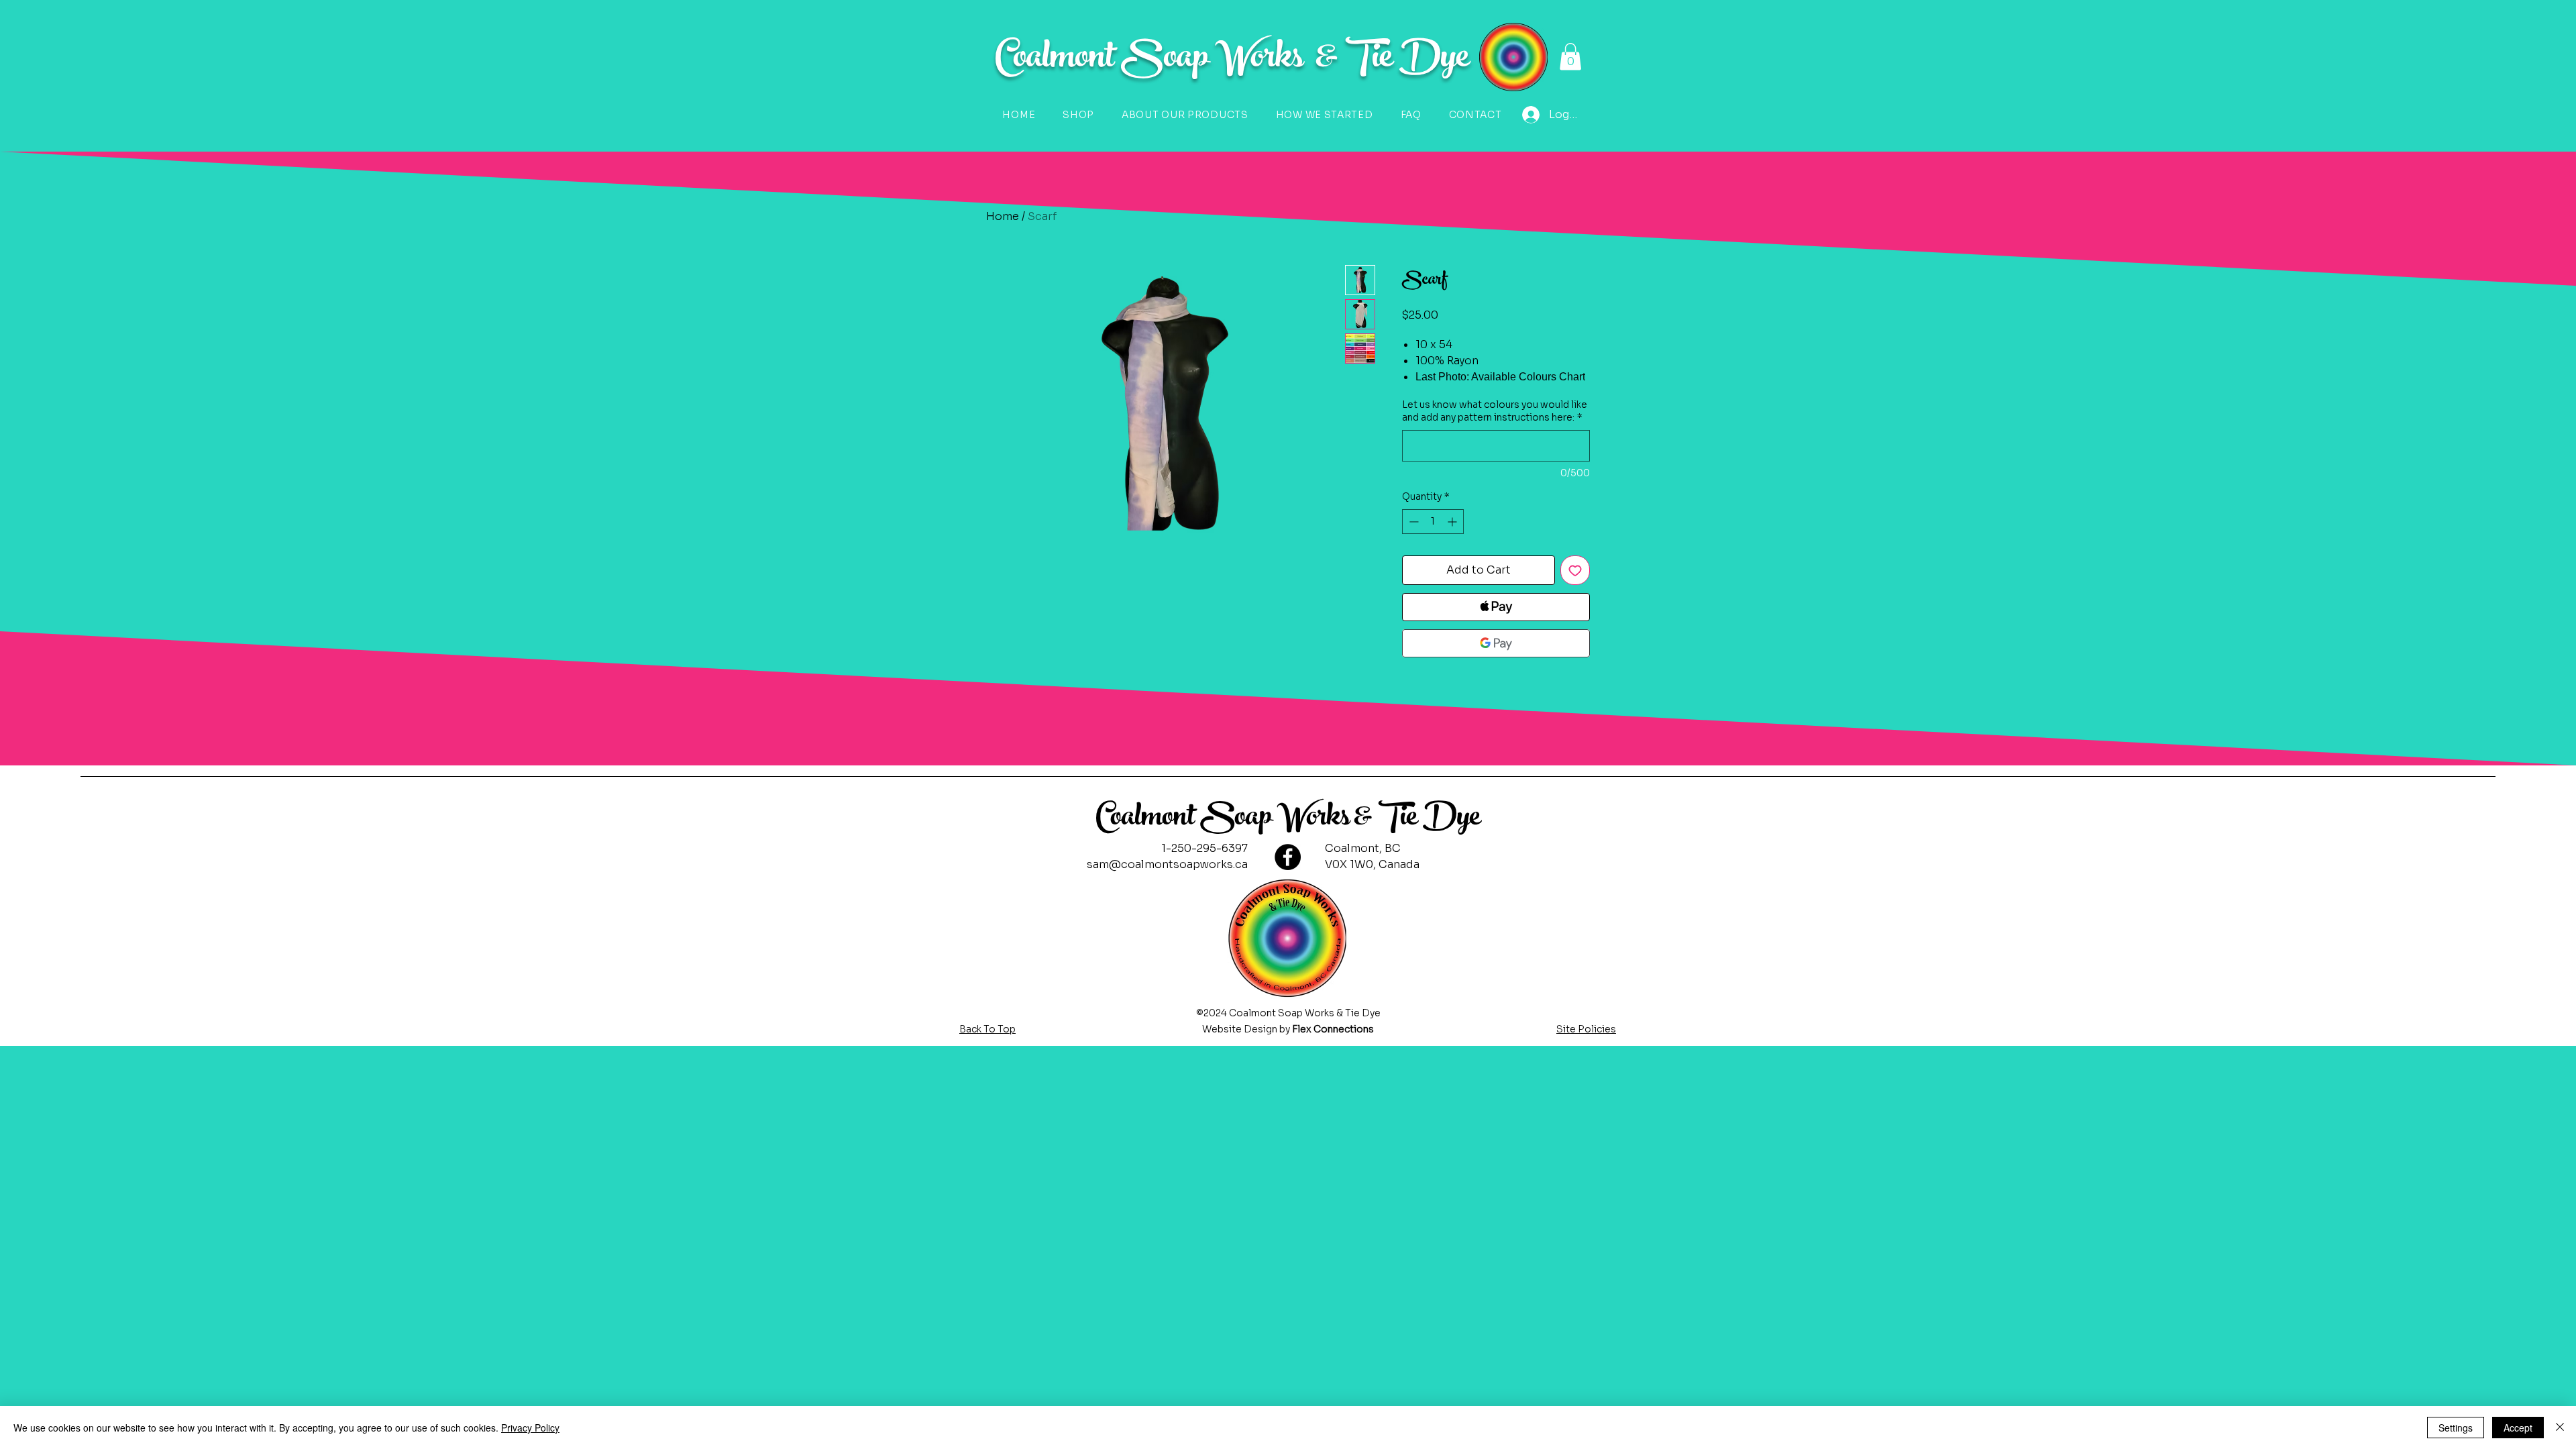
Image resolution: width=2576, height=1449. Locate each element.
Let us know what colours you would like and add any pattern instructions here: (1495, 411)
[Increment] (1453, 522)
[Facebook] (1288, 857)
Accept (2518, 1428)
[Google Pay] (1496, 643)
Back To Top (987, 1029)
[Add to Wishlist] (1575, 570)
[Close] (2560, 1428)
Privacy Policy (530, 1428)
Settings (2456, 1428)
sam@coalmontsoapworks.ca (1167, 864)
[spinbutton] (1433, 522)
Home (1003, 216)
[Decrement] (1412, 522)
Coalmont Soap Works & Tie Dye (1288, 819)
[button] (1570, 57)
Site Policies (1586, 1029)
